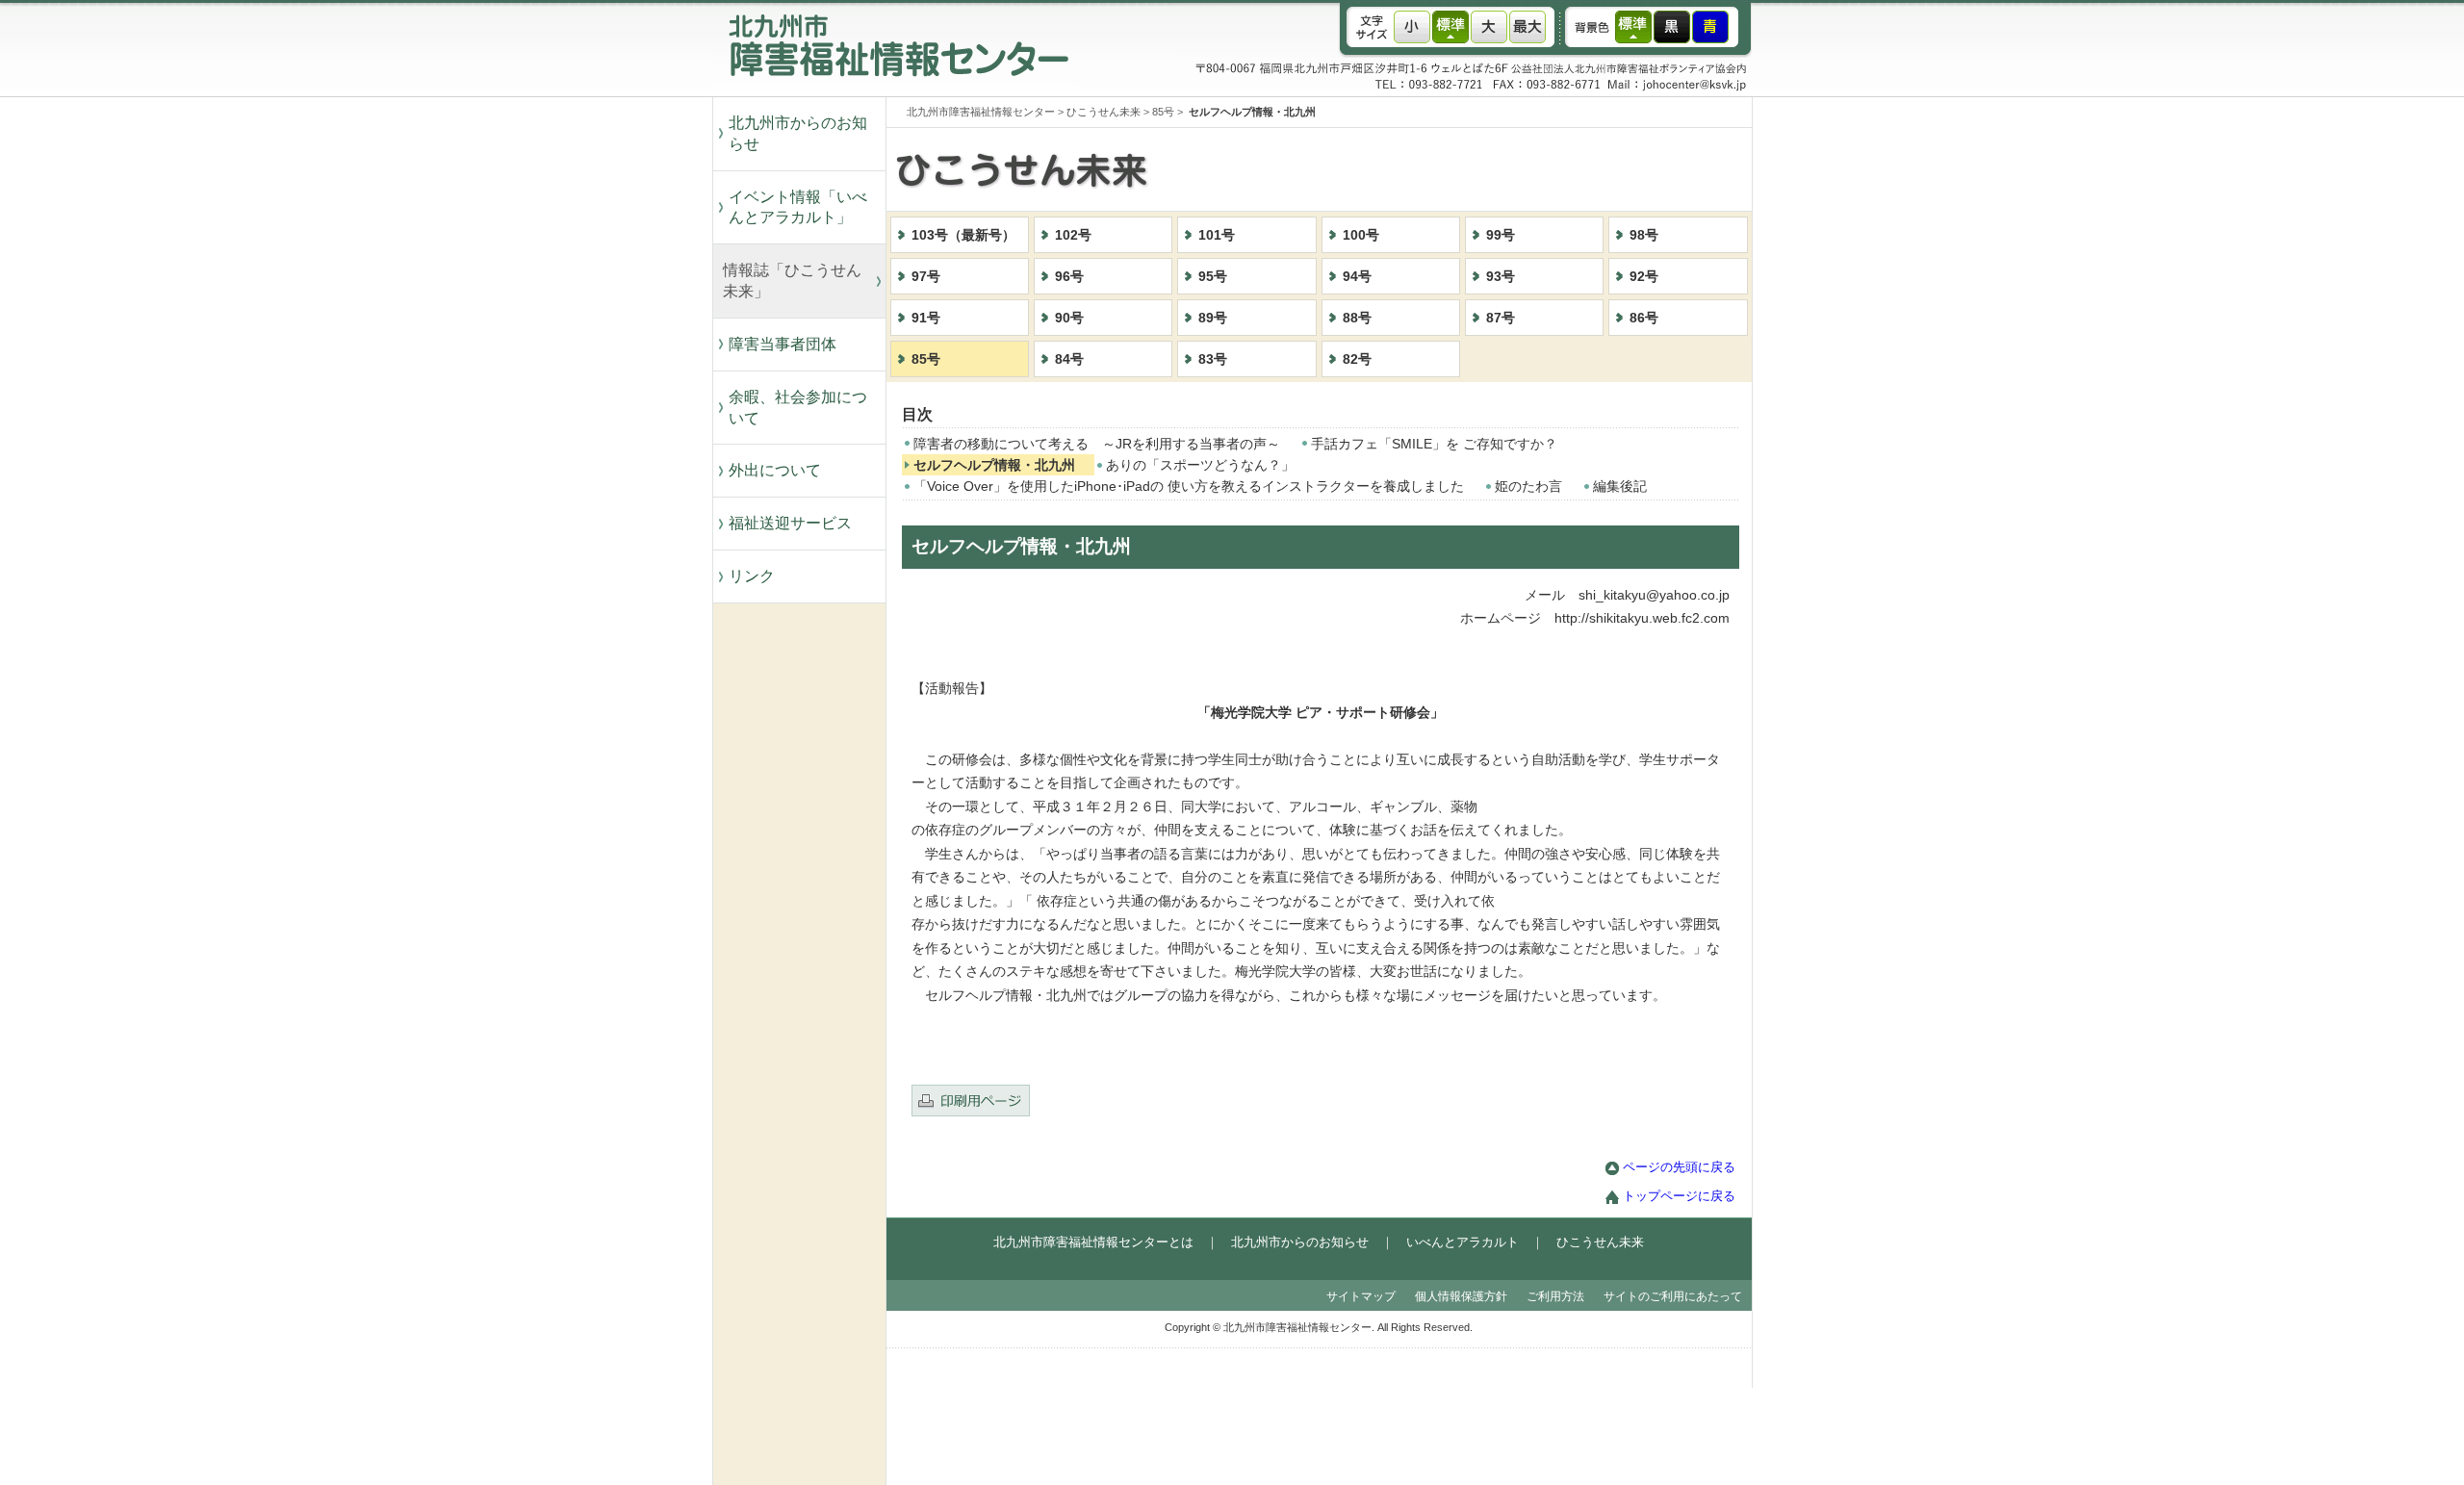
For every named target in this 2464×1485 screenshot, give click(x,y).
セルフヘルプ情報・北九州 (994, 465)
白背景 (1633, 27)
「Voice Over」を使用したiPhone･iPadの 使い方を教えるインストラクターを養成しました (1189, 486)
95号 (1213, 277)
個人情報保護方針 (1461, 1296)
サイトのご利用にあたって (1673, 1296)
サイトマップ (1361, 1296)
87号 (1501, 318)
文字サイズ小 (1412, 27)
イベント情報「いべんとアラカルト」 (798, 207)
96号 (1069, 277)
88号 (1357, 318)
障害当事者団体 (783, 344)
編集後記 (1620, 486)
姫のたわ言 (1528, 486)
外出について (775, 470)
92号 (1644, 277)
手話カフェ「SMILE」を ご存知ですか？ (1434, 444)
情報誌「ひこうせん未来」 (792, 281)
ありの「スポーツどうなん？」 (1200, 465)
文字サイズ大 (1489, 27)
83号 (1213, 359)
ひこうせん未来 (1104, 112)
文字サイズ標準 (1450, 27)
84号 (1069, 359)
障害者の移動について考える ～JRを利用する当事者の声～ (1097, 444)
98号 (1644, 235)
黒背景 (1672, 27)
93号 (1501, 277)
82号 (1357, 359)
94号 (1357, 277)
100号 (1361, 235)
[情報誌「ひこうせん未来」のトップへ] (1357, 206)
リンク (752, 576)
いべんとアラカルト (1463, 1242)
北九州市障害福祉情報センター (981, 112)
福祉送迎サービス (798, 523)
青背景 (1710, 27)
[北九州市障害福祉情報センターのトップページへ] (893, 92)
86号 (1644, 318)
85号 (1163, 112)
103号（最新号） (963, 235)
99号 (1501, 235)
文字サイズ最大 (1527, 27)
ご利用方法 (1555, 1296)
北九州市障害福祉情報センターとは (1093, 1242)
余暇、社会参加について (798, 408)
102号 (1073, 235)
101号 (1217, 235)
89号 (1213, 318)
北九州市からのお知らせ (798, 133)
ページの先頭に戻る (1679, 1167)
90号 (1069, 318)
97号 (926, 277)
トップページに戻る (1679, 1196)
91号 (926, 318)
